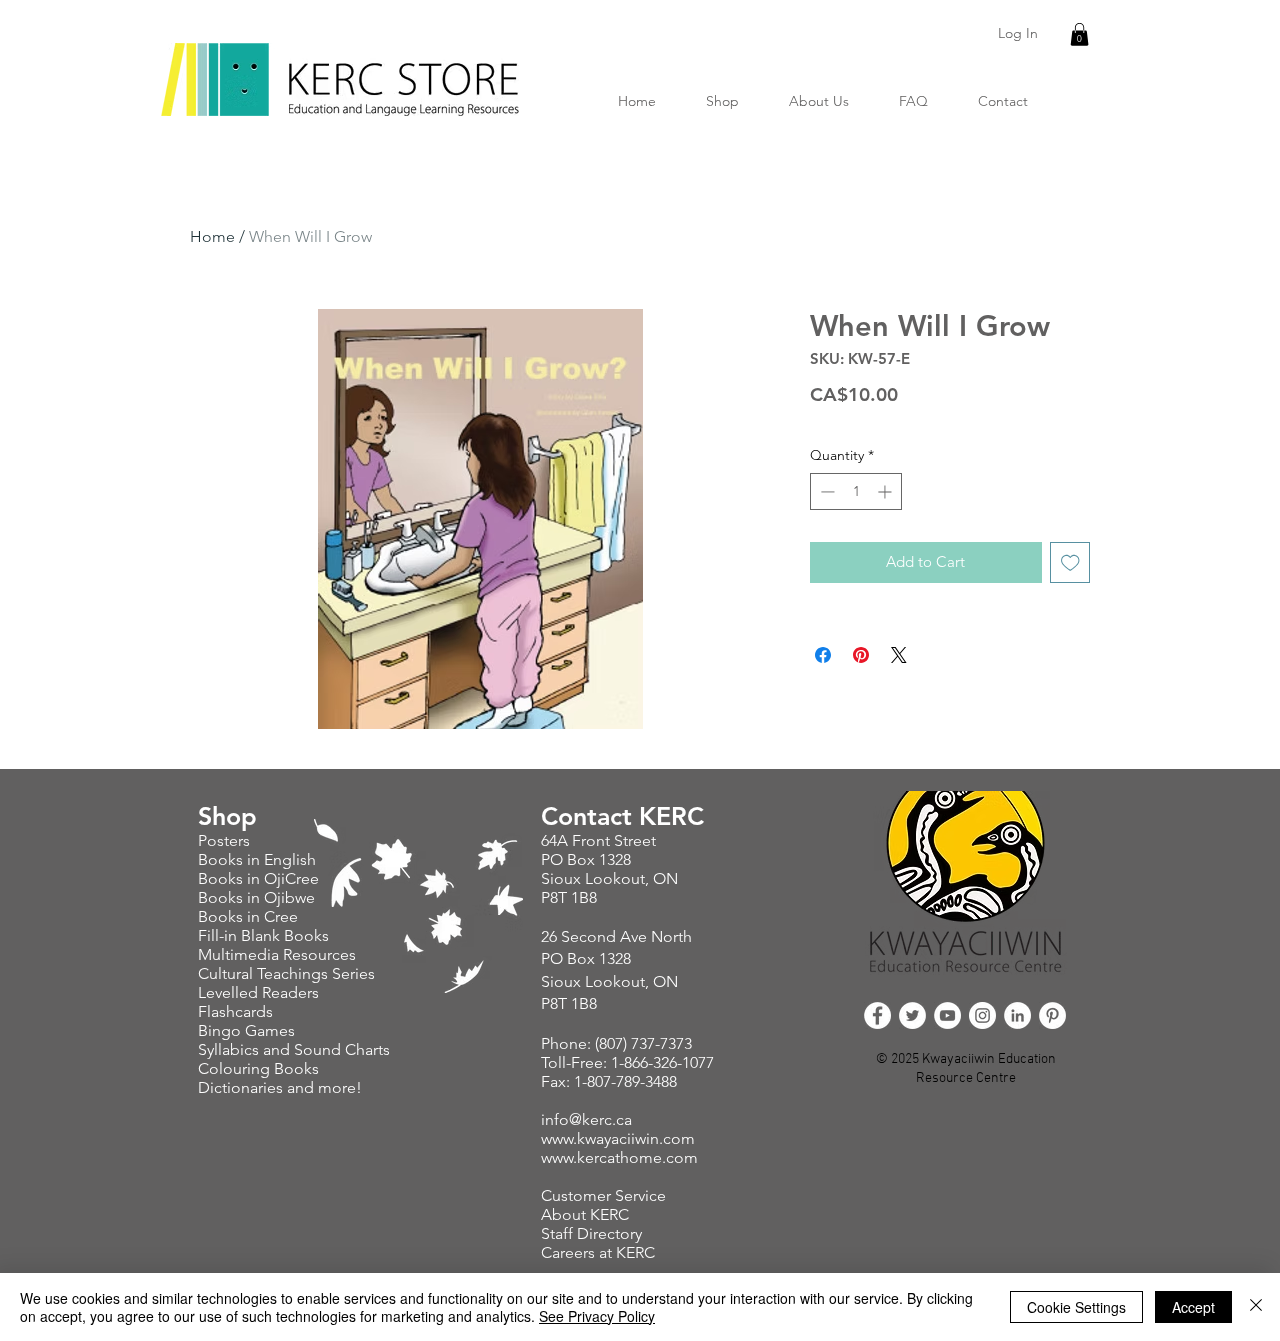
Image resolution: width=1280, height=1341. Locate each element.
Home (212, 236)
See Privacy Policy (597, 1316)
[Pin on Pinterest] (861, 655)
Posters (226, 840)
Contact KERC (622, 816)
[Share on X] (899, 655)
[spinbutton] (856, 491)
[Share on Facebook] (823, 655)
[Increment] (886, 491)
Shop (227, 816)
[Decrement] (825, 491)
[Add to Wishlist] (1070, 562)
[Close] (1256, 1307)
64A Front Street (598, 840)
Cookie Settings (1076, 1307)
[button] (1079, 34)
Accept (1193, 1307)
